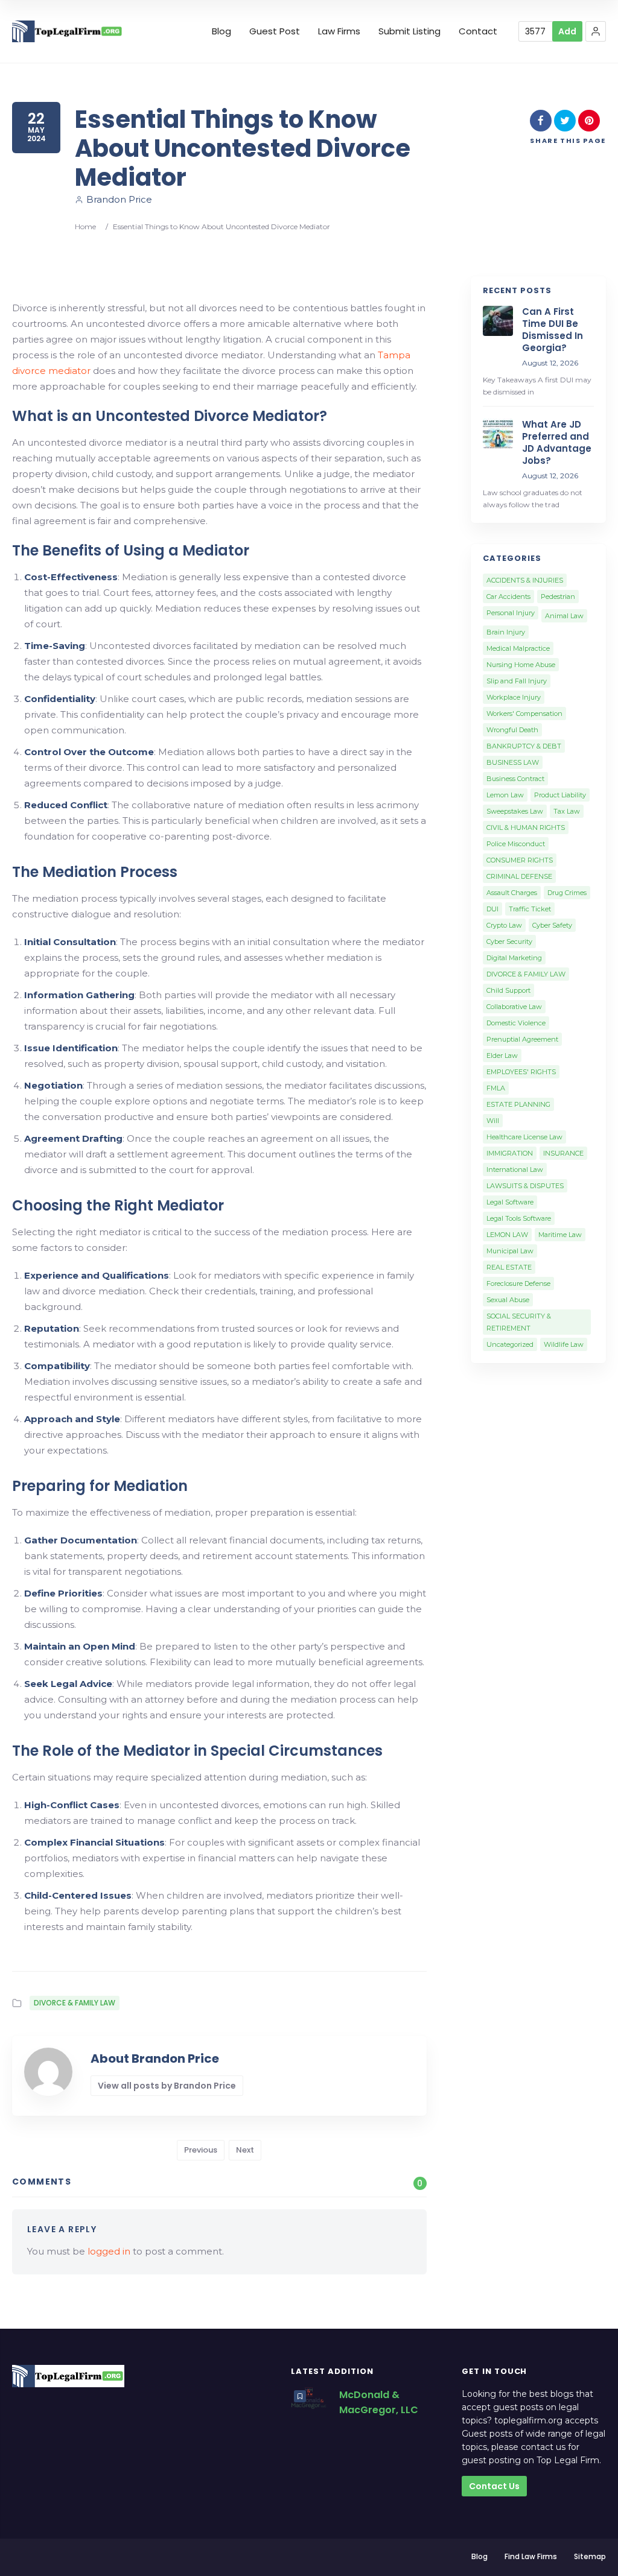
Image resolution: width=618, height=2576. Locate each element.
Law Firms (339, 31)
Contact (478, 31)
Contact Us (494, 2486)
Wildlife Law (564, 1344)
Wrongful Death (512, 730)
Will (493, 1121)
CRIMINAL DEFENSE (519, 876)
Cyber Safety (552, 925)
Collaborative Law (514, 1007)
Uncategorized (510, 1344)
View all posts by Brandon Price (167, 2086)
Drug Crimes (567, 893)
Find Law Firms (531, 2556)
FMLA (496, 1088)
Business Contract (515, 779)
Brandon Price (119, 199)
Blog (221, 31)
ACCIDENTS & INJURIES (525, 580)
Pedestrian (558, 597)
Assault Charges (512, 893)
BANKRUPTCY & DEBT (524, 746)
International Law (515, 1169)
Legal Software (510, 1202)
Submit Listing (409, 31)
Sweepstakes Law (515, 811)
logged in (109, 2251)
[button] (596, 31)
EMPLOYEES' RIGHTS (521, 1072)
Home (85, 226)
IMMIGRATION (510, 1153)
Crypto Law (504, 925)
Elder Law (502, 1055)
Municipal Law (510, 1251)
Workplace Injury (514, 697)
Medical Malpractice (518, 648)
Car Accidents (508, 597)
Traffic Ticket (530, 909)
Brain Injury (506, 632)
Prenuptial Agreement (522, 1039)
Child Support (508, 990)
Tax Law (567, 811)
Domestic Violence (516, 1023)
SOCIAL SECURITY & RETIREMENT (519, 1322)
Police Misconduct (516, 844)
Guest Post (275, 31)
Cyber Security (509, 941)
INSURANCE (563, 1153)
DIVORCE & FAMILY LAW (75, 2003)
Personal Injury (511, 613)
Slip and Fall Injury (517, 681)
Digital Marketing (514, 958)
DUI (492, 909)
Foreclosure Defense (518, 1283)
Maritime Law (560, 1235)
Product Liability (560, 795)
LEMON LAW (507, 1235)
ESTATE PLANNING (518, 1104)
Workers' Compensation (524, 714)
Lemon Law (505, 795)
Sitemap (590, 2556)
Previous (201, 2150)
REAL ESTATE (509, 1267)
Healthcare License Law (524, 1137)
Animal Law (564, 616)
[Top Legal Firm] (68, 32)
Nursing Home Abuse (521, 665)
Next (245, 2150)
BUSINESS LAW (513, 762)
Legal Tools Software (519, 1218)
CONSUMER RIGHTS (520, 860)
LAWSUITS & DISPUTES (525, 1186)
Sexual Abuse (508, 1300)
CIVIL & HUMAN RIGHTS (526, 828)
